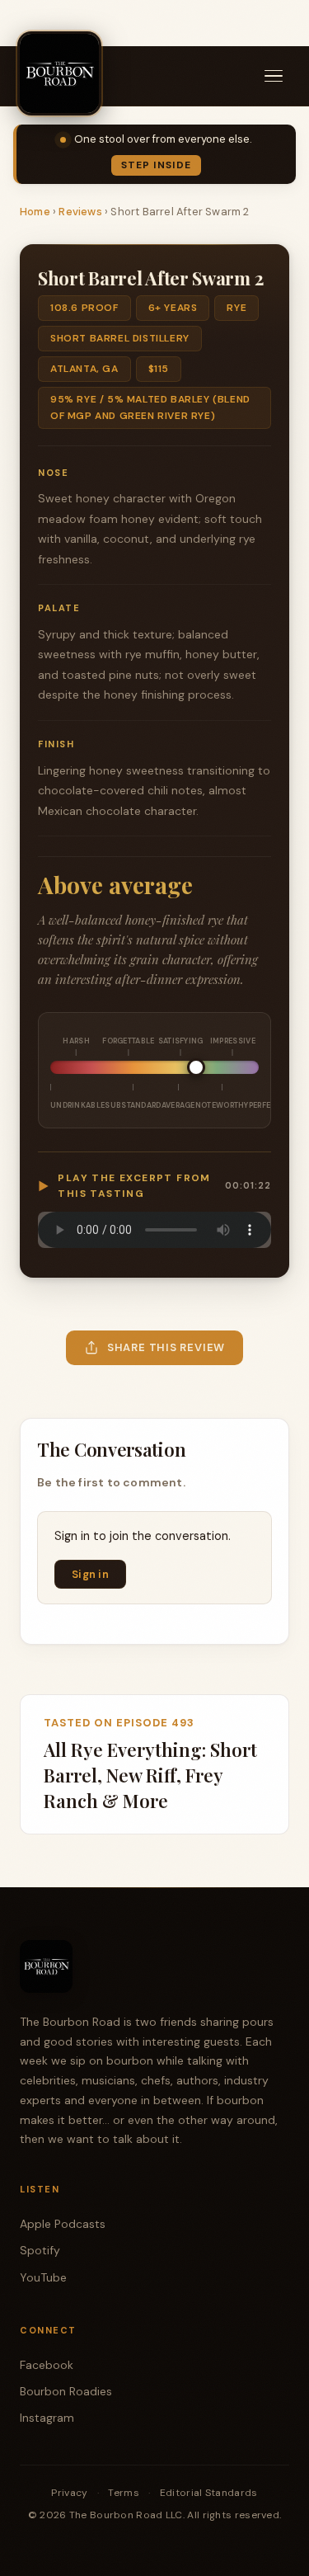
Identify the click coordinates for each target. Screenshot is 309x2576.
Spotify (40, 2250)
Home (35, 212)
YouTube (43, 2277)
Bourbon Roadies (66, 2391)
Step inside (156, 165)
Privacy (69, 2493)
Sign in (90, 1574)
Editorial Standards (209, 2493)
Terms (124, 2493)
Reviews (80, 212)
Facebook (47, 2365)
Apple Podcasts (63, 2224)
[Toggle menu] (274, 76)
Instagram (47, 2418)
